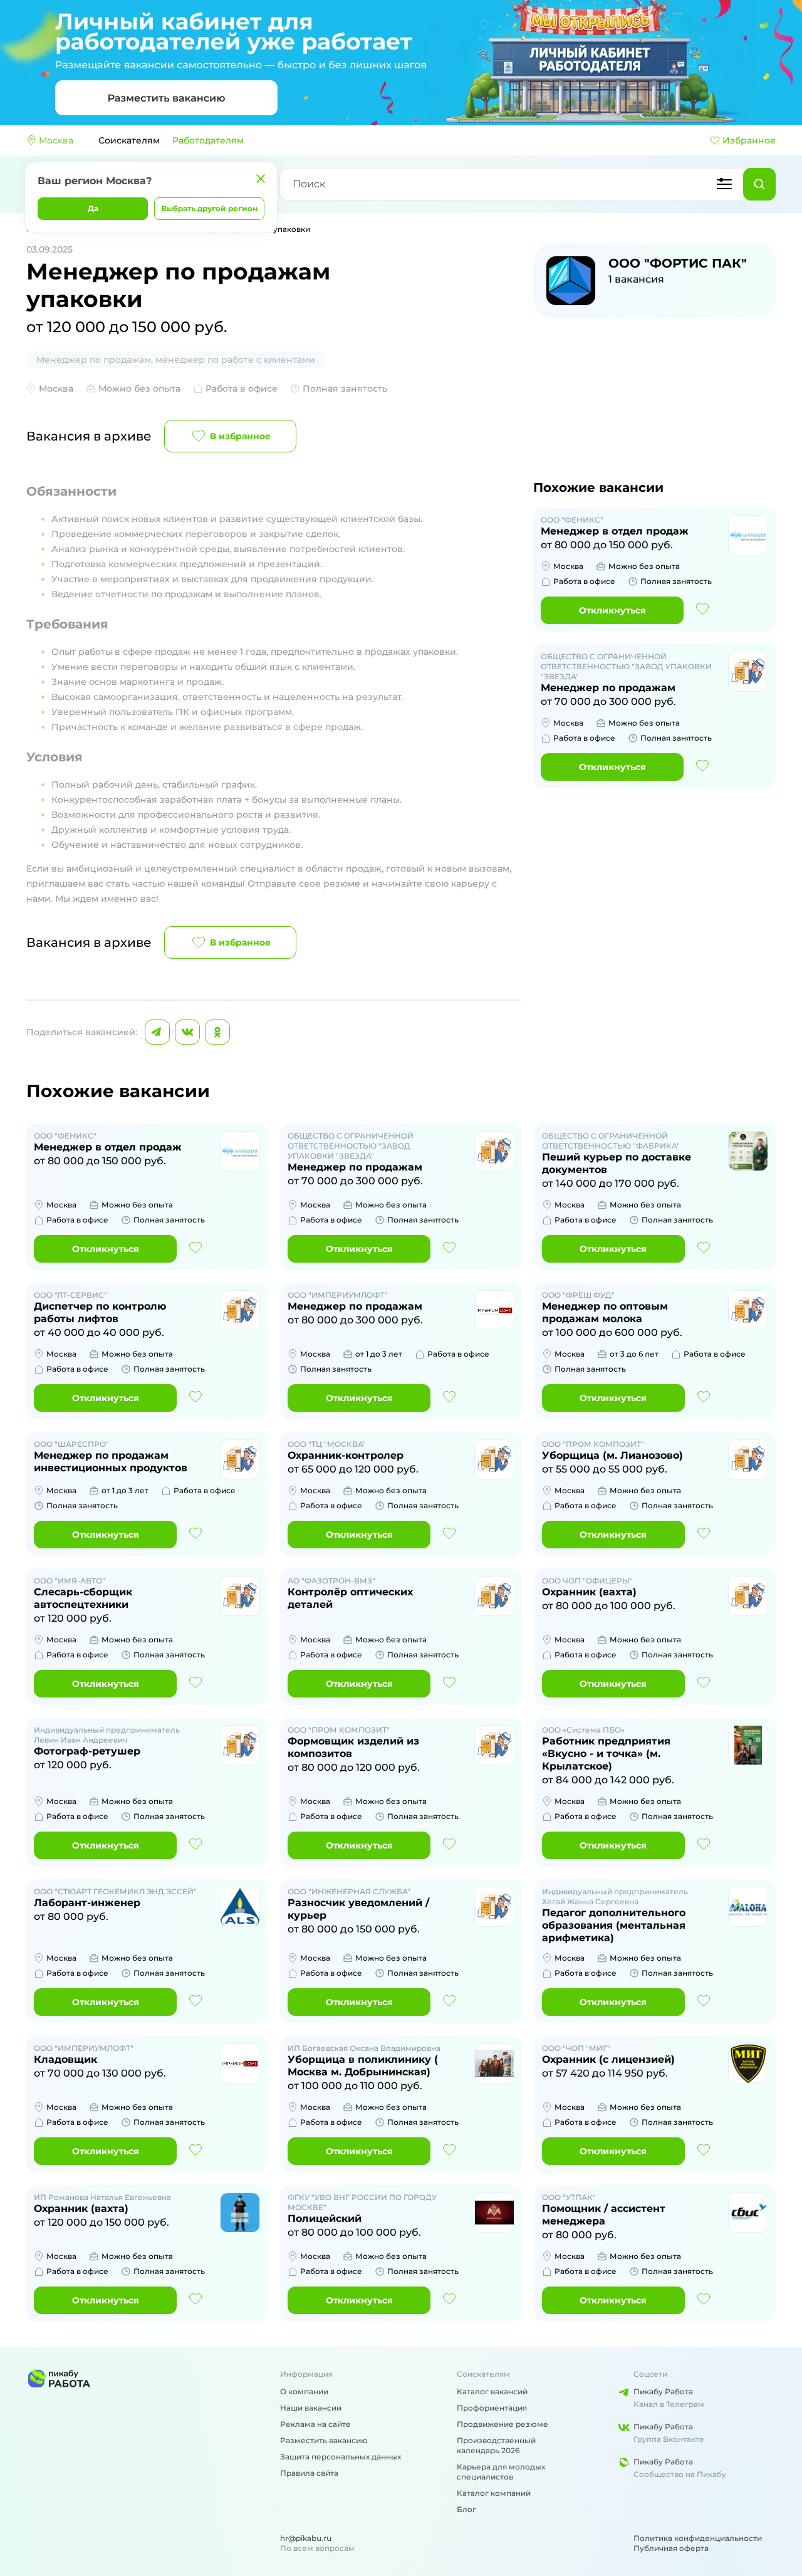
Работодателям (208, 140)
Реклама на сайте (315, 2424)
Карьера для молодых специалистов (501, 2472)
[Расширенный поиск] (724, 184)
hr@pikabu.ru (306, 2538)
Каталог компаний (494, 2493)
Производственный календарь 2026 (496, 2445)
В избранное (240, 436)
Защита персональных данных (341, 2457)
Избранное (749, 140)
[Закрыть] (261, 179)
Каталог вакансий (492, 2391)
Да (93, 208)
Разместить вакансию (324, 2440)
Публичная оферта (671, 2548)
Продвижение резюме (503, 2424)
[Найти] (759, 184)
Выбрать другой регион (209, 208)
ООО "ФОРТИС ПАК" (678, 263)
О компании (304, 2391)
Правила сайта (309, 2473)
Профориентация (492, 2408)
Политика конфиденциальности (698, 2538)
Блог (466, 2509)
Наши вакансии (311, 2408)
